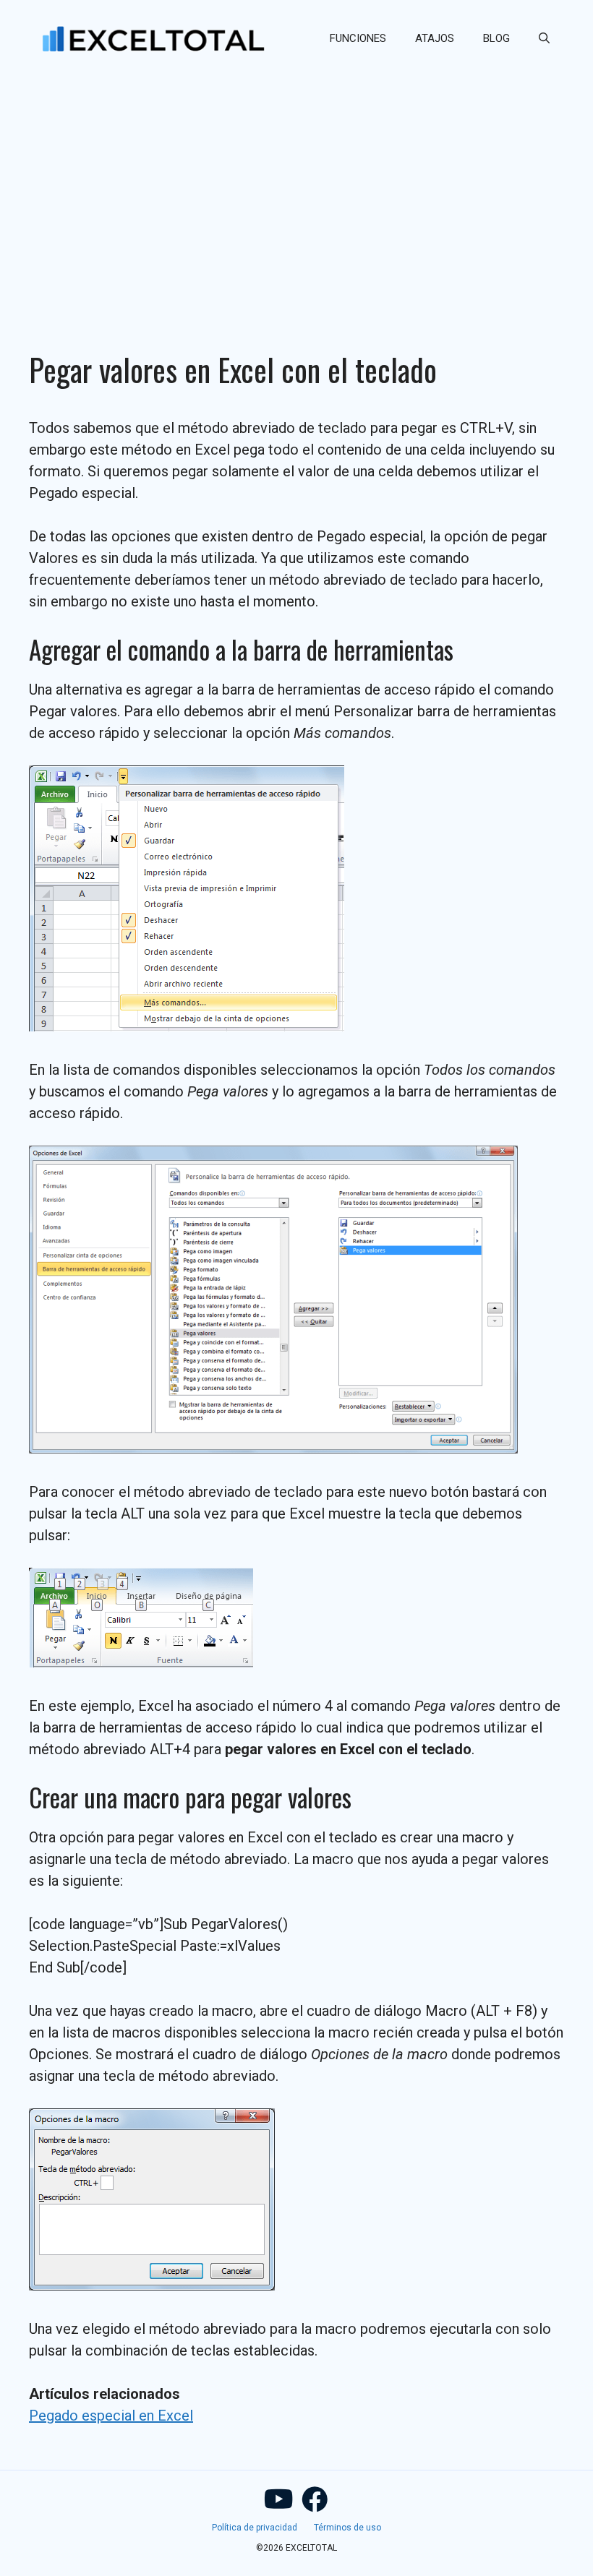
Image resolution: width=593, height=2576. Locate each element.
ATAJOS (435, 38)
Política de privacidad (255, 2528)
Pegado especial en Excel (111, 2416)
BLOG (496, 38)
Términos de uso (347, 2528)
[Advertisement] (296, 185)
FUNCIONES (358, 38)
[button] (544, 38)
